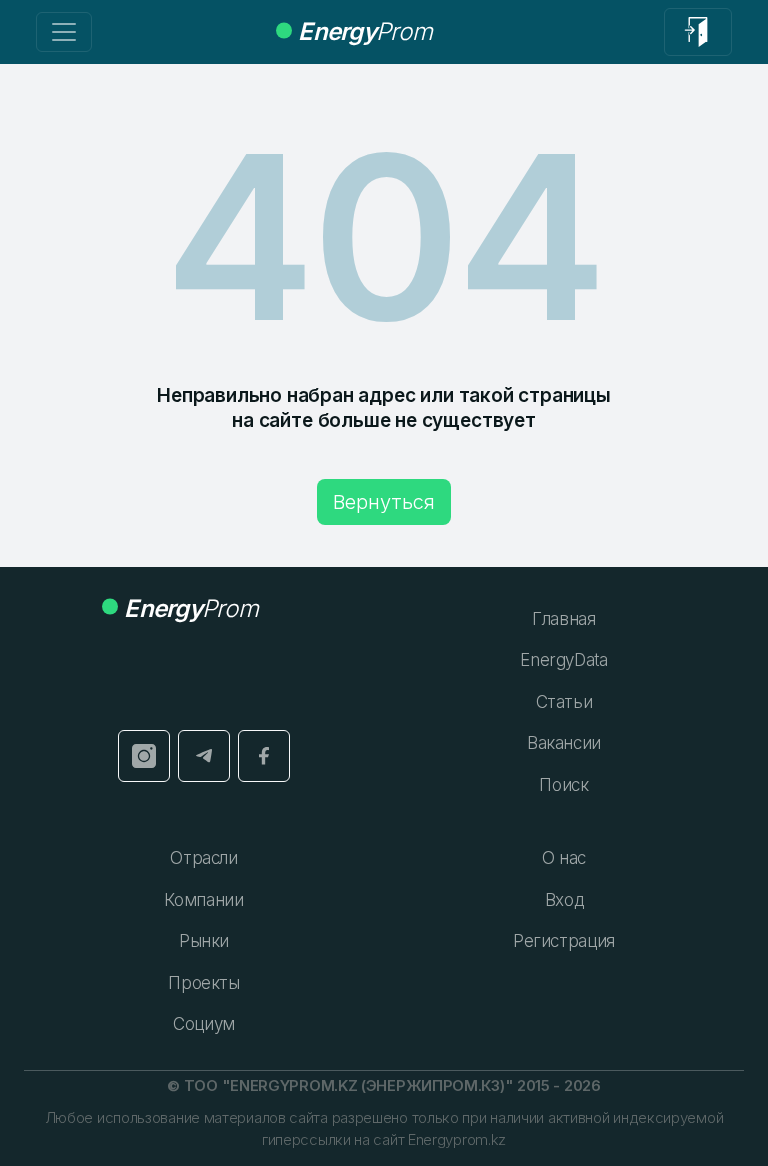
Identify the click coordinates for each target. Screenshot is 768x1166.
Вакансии (564, 743)
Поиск (563, 785)
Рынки (204, 941)
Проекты (204, 983)
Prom (365, 31)
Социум (204, 1024)
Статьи (564, 702)
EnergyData (564, 660)
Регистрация (564, 941)
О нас (564, 858)
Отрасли (204, 858)
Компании (203, 900)
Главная (564, 619)
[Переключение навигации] (64, 32)
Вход (564, 900)
